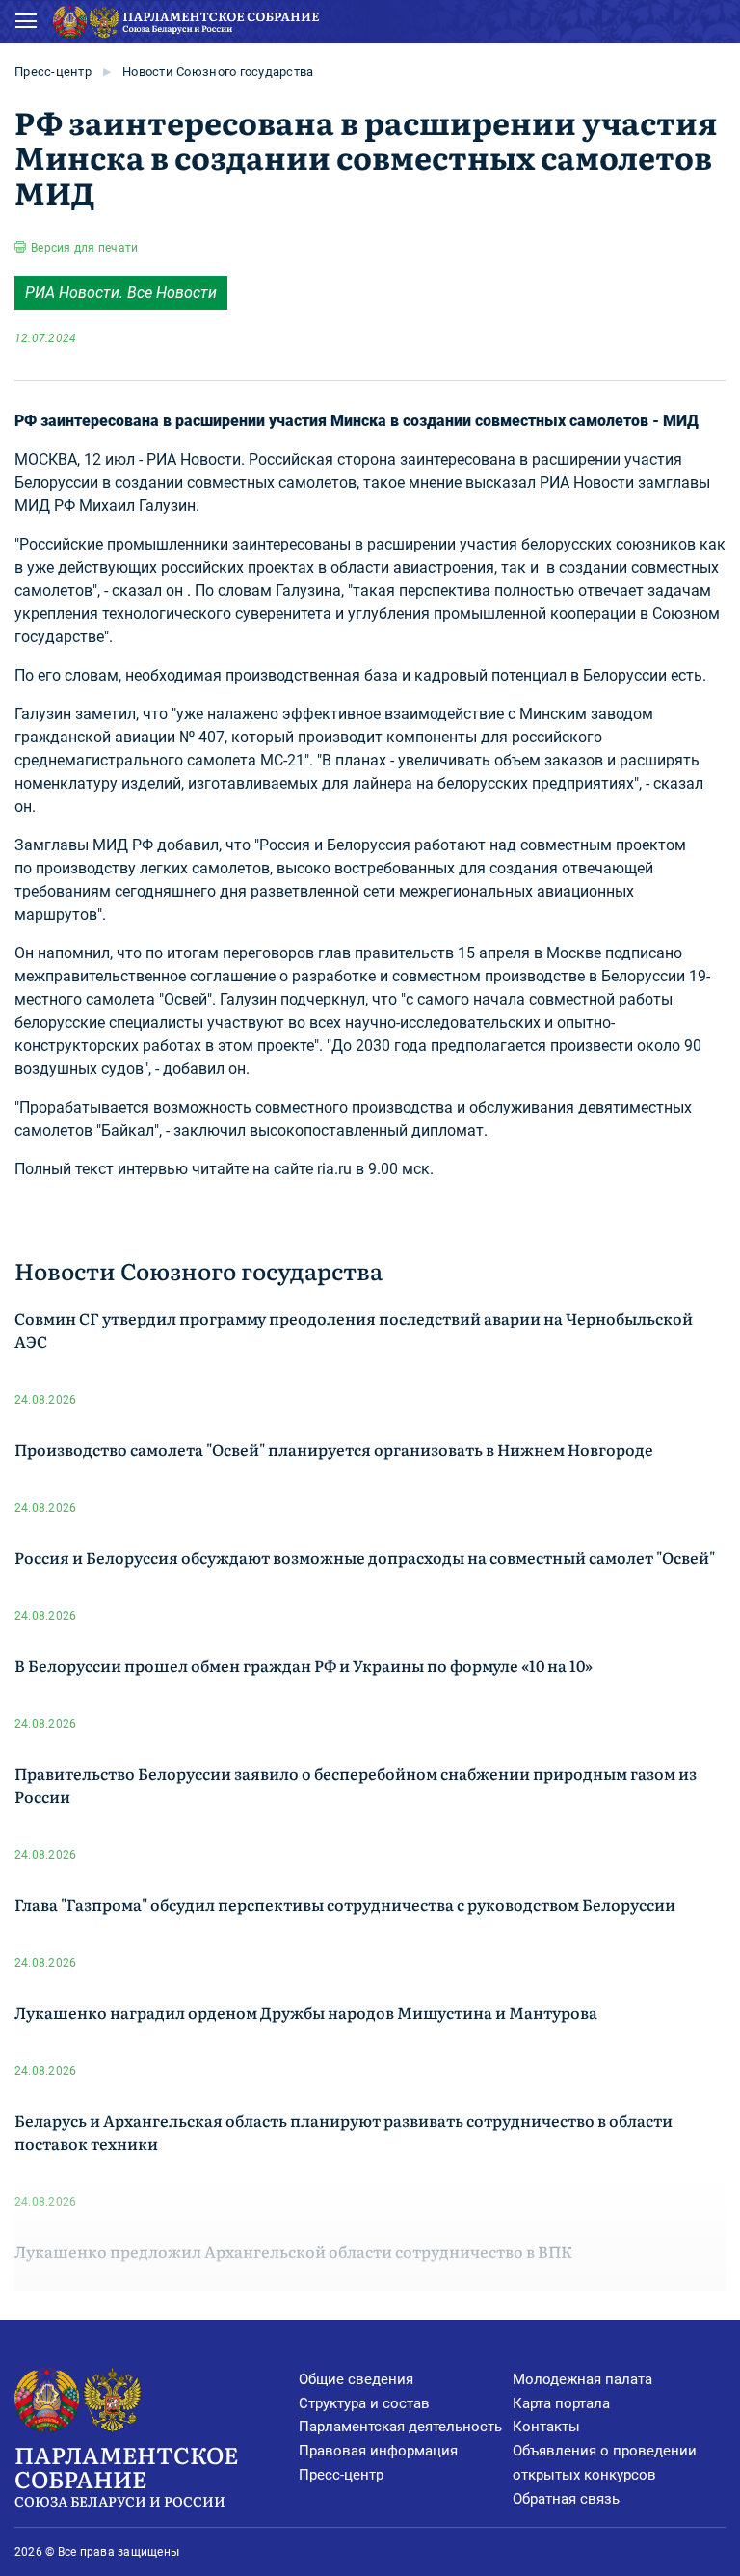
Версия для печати (84, 248)
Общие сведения (356, 2379)
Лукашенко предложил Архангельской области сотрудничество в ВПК (293, 2251)
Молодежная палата (582, 2379)
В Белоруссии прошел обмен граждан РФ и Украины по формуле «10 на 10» (304, 1665)
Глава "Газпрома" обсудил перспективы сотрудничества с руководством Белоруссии (345, 1904)
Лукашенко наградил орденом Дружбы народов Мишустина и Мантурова (306, 2012)
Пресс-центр (53, 72)
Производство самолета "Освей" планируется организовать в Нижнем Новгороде (334, 1449)
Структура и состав (364, 2403)
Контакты (546, 2427)
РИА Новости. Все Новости (121, 293)
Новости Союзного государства (218, 72)
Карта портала (561, 2403)
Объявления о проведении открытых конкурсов (605, 2463)
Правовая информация (378, 2451)
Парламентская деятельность (400, 2427)
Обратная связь (566, 2499)
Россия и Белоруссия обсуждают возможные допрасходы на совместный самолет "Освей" (365, 1557)
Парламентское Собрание (126, 2474)
